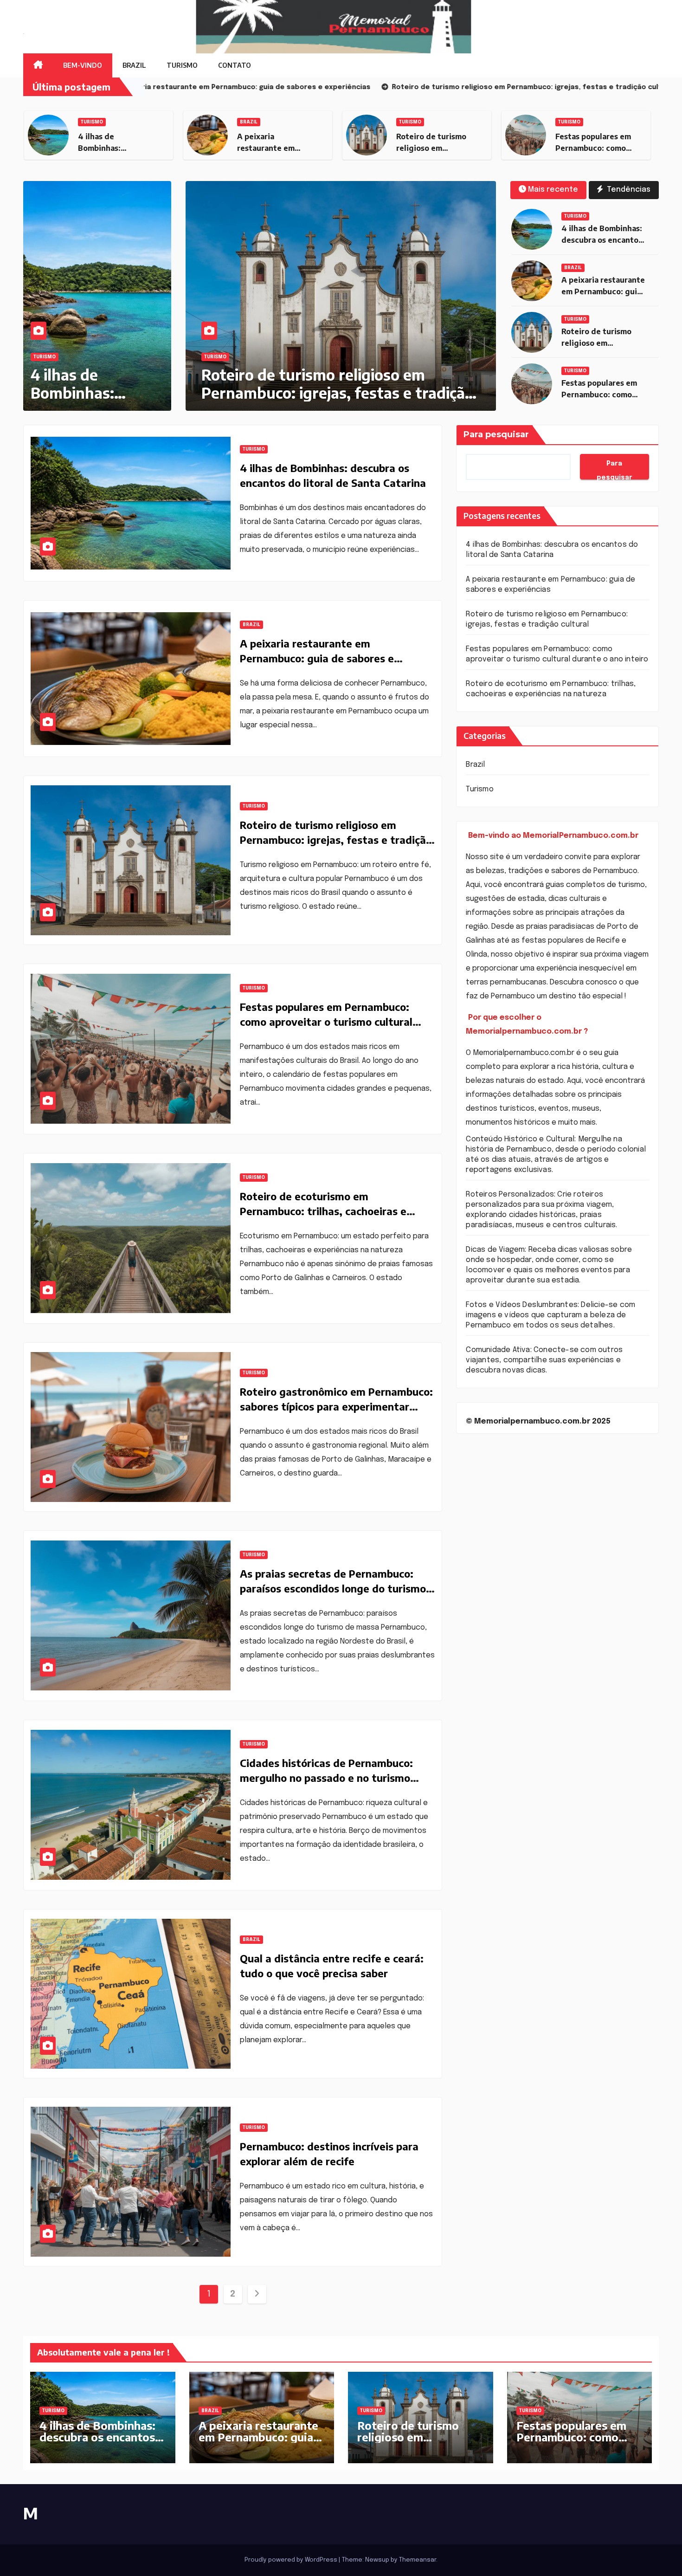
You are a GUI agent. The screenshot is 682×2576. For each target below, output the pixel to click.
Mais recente (553, 190)
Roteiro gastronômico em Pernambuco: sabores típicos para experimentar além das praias (336, 1406)
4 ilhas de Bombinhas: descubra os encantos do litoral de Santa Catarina (97, 2443)
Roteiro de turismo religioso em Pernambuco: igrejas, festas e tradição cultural (336, 840)
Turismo (182, 65)
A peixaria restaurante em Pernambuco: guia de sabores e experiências (317, 658)
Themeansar (418, 2560)
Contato (235, 65)
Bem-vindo (83, 65)
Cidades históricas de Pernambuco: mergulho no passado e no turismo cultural (326, 1778)
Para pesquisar (496, 434)
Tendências (628, 190)
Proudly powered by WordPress (292, 2560)
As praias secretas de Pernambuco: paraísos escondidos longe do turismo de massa (333, 1588)
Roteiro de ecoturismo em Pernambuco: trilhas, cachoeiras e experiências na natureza (323, 1211)
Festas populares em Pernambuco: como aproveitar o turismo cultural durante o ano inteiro (326, 392)
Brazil (134, 65)
